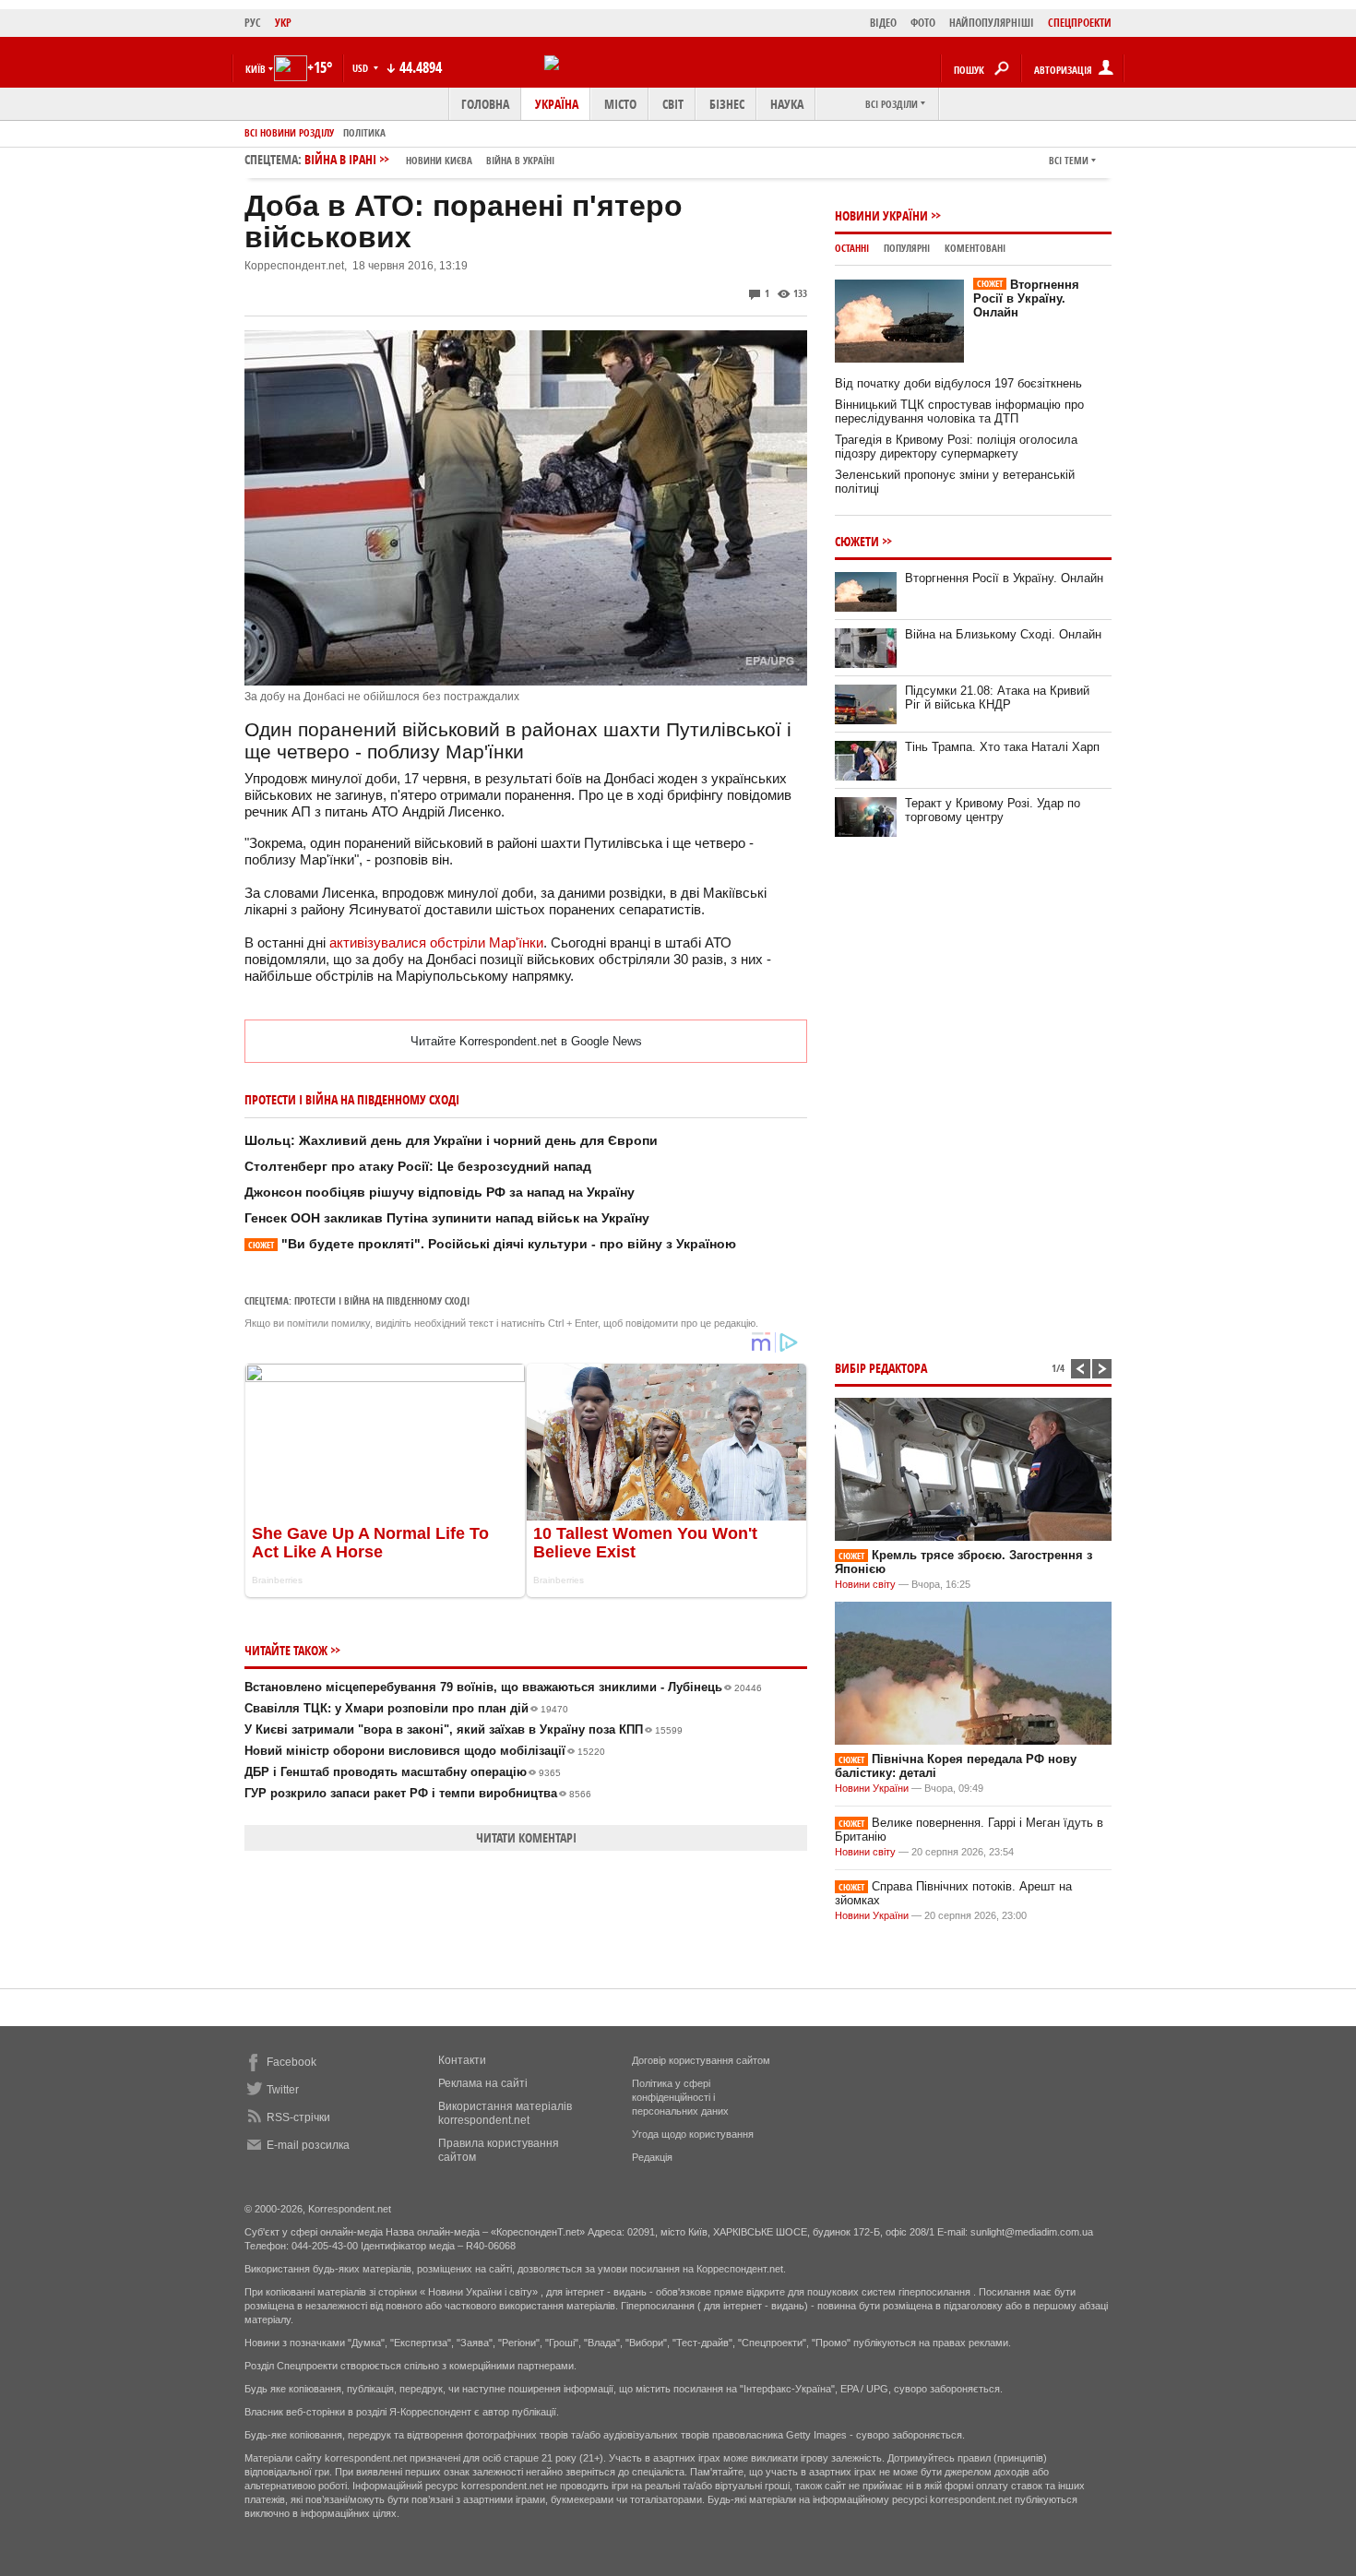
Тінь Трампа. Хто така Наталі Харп (1002, 747)
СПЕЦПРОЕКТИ (1080, 23)
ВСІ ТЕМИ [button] (1069, 160)
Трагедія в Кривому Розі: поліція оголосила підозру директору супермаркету (956, 447)
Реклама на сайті (483, 2083)
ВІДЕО (883, 23)
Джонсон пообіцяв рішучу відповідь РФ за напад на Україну (440, 1192)
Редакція (652, 2157)
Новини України (881, 215)
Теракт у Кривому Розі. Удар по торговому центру (993, 810)
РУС (253, 23)
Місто (620, 104)
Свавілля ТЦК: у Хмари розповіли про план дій (406, 1708)
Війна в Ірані (429, 159)
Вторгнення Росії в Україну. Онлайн (1026, 298)
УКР (283, 23)
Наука (787, 104)
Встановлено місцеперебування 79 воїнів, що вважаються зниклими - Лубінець (503, 1687)
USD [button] (362, 68)
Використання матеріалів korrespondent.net (505, 2113)
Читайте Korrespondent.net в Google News (526, 1041)
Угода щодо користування (693, 2134)
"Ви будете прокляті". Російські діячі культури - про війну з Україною (492, 1244)
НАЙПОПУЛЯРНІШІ (992, 23)
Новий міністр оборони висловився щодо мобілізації (425, 1751)
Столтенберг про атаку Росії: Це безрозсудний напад (418, 1166)
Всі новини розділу (289, 132)
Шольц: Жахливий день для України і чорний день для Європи (451, 1140)
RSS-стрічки (298, 2117)
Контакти (462, 2060)
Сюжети (857, 541)
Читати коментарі (526, 1837)
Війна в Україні (520, 160)
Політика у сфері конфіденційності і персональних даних (680, 2097)
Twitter (283, 2090)
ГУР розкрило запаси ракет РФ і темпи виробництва (418, 1793)
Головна (485, 104)
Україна (557, 104)
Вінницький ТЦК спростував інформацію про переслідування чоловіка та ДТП (959, 411)
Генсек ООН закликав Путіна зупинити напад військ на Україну (447, 1218)
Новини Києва (439, 160)
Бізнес (727, 104)
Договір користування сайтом (701, 2060)
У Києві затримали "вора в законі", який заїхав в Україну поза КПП (464, 1729)
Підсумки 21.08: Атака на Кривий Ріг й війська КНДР (997, 698)
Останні (852, 248)
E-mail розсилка (308, 2145)
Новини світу (865, 1584)
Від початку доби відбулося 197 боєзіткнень (958, 383)
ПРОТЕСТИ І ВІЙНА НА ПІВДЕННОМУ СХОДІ (382, 1300)
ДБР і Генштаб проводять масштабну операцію (403, 1772)
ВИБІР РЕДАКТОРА (881, 1368)
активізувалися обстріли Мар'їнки (436, 942)
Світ (673, 104)
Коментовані (975, 248)
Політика (364, 132)
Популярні (907, 248)
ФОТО (923, 23)
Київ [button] (256, 69)
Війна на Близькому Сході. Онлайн (1003, 634)
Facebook (291, 2062)
